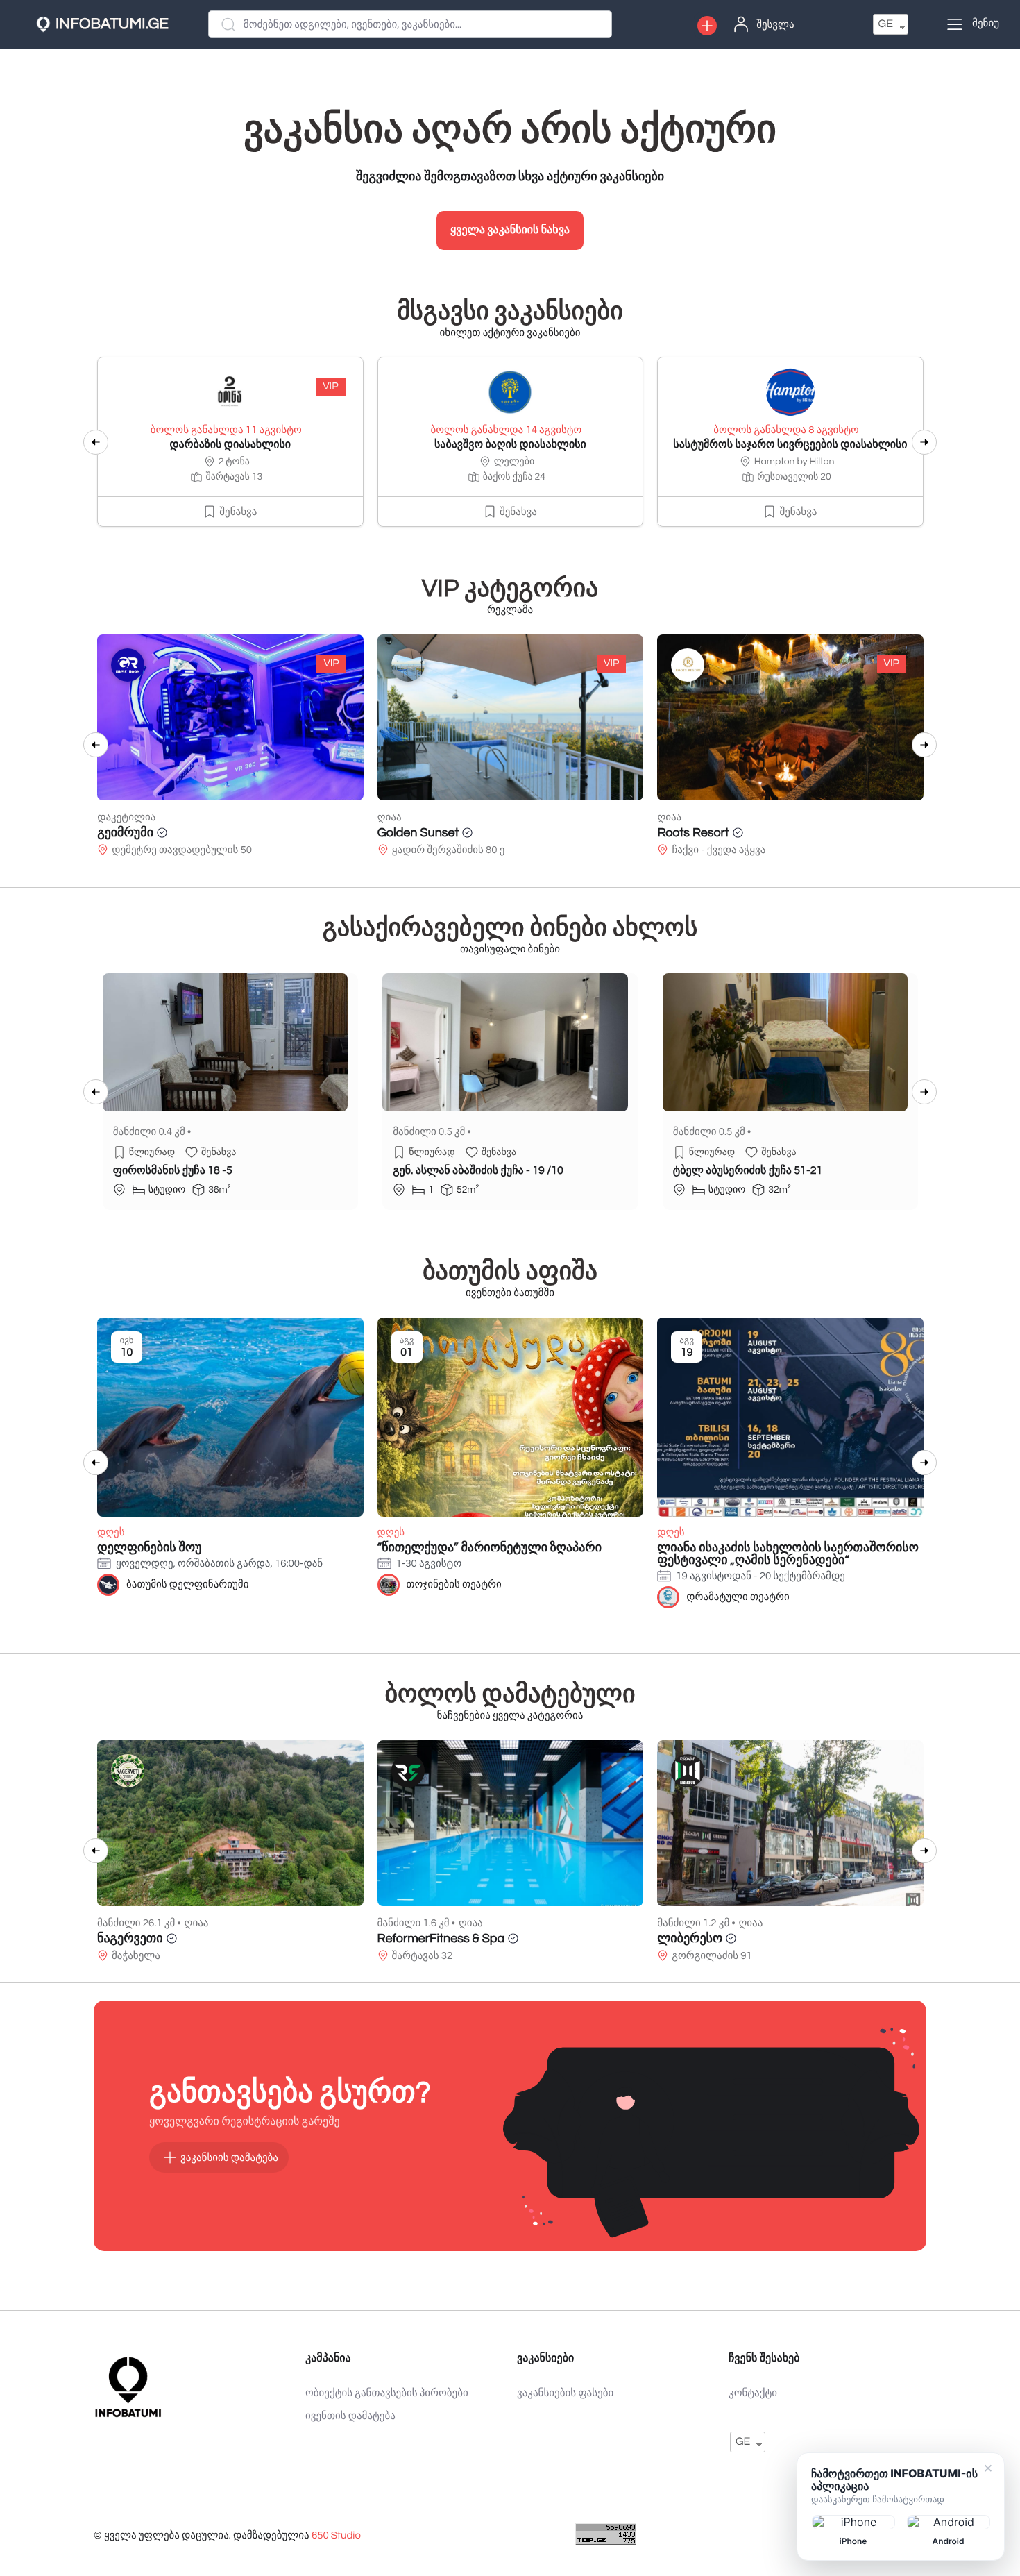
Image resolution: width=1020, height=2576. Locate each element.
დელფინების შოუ (149, 1548)
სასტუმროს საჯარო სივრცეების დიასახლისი (790, 445)
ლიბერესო (690, 1938)
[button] (707, 26)
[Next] (924, 442)
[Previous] (96, 442)
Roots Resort (413, 833)
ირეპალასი (691, 833)
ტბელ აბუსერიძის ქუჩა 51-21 (748, 1171)
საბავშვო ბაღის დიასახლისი (510, 445)
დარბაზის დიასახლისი (230, 445)
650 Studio (336, 2536)
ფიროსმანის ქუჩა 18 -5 (173, 1171)
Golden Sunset (138, 833)
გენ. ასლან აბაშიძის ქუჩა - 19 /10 (478, 1171)
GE (886, 24)
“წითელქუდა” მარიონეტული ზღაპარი (490, 1548)
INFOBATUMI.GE (112, 24)
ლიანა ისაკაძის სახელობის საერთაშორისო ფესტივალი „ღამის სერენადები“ (788, 1554)
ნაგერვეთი (130, 1938)
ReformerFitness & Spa (441, 1938)
